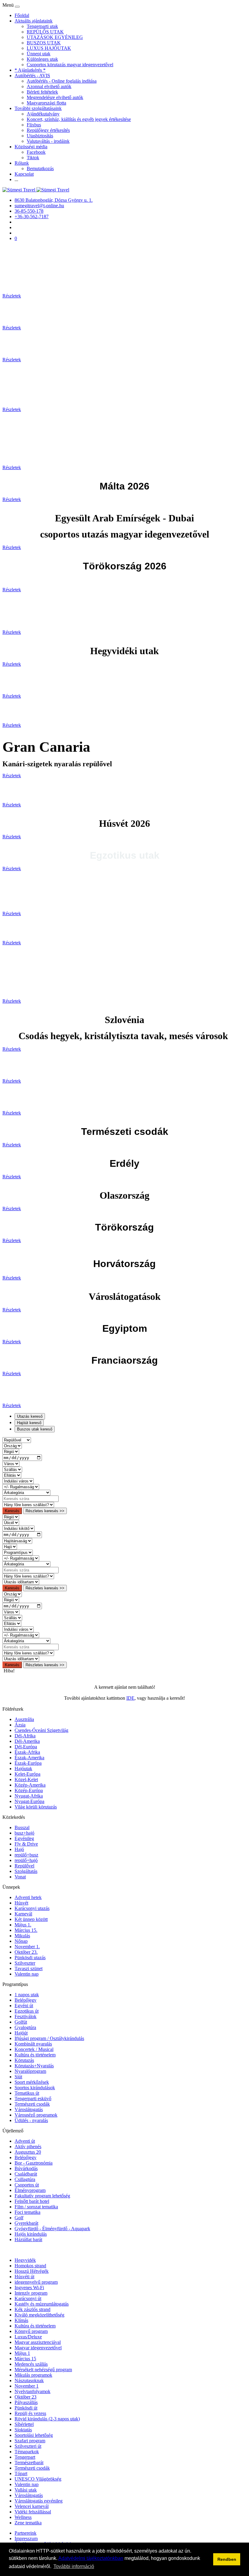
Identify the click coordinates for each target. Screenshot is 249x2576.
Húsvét (21, 1903)
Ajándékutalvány (43, 114)
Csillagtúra (25, 2179)
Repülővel (24, 1866)
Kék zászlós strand (32, 2309)
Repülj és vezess (30, 2413)
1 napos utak (27, 1995)
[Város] (11, 1463)
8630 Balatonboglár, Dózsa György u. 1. (54, 200)
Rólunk (22, 163)
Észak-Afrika (27, 1752)
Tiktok (33, 158)
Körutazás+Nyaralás (34, 2066)
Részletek (12, 296)
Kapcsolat (24, 174)
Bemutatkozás (40, 168)
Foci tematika (27, 2212)
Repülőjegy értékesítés (48, 130)
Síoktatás (23, 2430)
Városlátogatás (29, 2109)
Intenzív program (31, 2293)
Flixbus (34, 125)
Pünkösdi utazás (30, 1958)
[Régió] (11, 1451)
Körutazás (24, 2060)
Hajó (19, 1849)
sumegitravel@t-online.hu (39, 206)
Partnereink (26, 2533)
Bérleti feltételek (42, 92)
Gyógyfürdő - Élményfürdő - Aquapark (52, 2229)
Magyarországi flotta (46, 103)
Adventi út (25, 2141)
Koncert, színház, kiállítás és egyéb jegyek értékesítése (79, 119)
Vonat (20, 1877)
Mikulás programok (33, 2375)
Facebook (36, 152)
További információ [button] (74, 2566)
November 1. (27, 1947)
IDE (130, 1698)
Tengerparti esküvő (33, 2099)
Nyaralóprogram (30, 2071)
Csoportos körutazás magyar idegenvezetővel (70, 65)
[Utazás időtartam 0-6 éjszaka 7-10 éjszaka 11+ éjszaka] (21, 1582)
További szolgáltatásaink (38, 108)
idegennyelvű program (36, 2282)
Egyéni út (24, 2006)
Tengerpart (25, 2457)
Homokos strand (30, 2266)
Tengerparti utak (42, 26)
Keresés (12, 1511)
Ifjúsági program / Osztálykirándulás (49, 2038)
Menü (9, 5)
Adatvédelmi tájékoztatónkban (91, 2558)
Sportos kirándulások (35, 2088)
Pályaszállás (26, 2402)
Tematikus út (27, 2093)
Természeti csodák (32, 2104)
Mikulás (22, 1936)
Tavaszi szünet (29, 1968)
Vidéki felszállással (33, 2512)
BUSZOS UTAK (44, 43)
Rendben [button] (227, 2559)
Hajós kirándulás (31, 2234)
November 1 (27, 2386)
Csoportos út (27, 2185)
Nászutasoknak (29, 2380)
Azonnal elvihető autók (49, 86)
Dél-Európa (26, 1747)
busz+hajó (24, 1833)
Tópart (21, 2473)
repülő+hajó (26, 1860)
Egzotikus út (27, 2011)
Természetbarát (29, 2463)
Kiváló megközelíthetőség (39, 2315)
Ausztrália (24, 1719)
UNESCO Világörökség (38, 2479)
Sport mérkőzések (32, 2082)
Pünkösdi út (26, 2408)
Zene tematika (28, 2523)
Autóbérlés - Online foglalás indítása (62, 81)
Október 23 (26, 2397)
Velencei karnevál (32, 2506)
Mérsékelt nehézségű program (43, 2370)
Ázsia (20, 1725)
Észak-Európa (28, 1763)
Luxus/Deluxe (28, 2337)
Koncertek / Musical (34, 2049)
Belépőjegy (26, 2000)
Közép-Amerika (30, 1785)
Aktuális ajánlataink (34, 21)
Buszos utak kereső (35, 1429)
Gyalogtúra (25, 2027)
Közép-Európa (29, 1790)
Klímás (21, 2320)
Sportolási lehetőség (34, 2435)
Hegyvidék (25, 2260)
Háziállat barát (28, 2239)
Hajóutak (23, 1769)
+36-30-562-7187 (32, 216)
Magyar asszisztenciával (38, 2342)
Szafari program (30, 2441)
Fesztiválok (26, 2016)
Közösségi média (31, 147)
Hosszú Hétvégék (32, 2271)
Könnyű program (31, 2331)
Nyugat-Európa (29, 1801)
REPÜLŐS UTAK (45, 32)
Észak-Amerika (29, 1758)
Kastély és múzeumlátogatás (42, 2304)
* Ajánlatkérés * (30, 70)
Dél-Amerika (27, 1741)
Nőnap (21, 1941)
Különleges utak (42, 59)
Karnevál (23, 1914)
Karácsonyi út (28, 2298)
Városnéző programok (36, 2115)
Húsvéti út (24, 2277)
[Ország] (12, 1446)
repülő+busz (26, 1855)
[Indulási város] (18, 1481)
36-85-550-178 (29, 211)
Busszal (22, 1827)
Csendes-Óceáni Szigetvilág (41, 1730)
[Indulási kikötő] (19, 1528)
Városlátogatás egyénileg (39, 2501)
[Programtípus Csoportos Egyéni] (18, 1552)
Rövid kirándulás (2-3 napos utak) (47, 2419)
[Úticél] (11, 1522)
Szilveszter (25, 1963)
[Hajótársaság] (17, 1541)
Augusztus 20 (28, 2152)
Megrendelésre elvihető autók (55, 97)
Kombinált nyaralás (33, 2044)
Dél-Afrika (25, 1736)
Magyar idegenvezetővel (38, 2348)
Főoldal (22, 15)
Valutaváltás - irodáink (48, 141)
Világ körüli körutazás (36, 1807)
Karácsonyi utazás (32, 1908)
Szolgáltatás (26, 1871)
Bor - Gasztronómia (34, 2163)
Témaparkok (27, 2452)
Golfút (21, 2022)
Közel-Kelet (26, 1779)
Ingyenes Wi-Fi (29, 2287)
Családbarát (26, 2174)
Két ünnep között (31, 1919)
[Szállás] (12, 1469)
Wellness (23, 2517)
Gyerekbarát (26, 2223)
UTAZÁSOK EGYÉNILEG (55, 37)
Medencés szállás (31, 2364)
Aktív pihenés (28, 2147)
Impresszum (26, 2538)
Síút (18, 2077)
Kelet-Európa (27, 1774)
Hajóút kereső (29, 1423)
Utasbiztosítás (40, 136)
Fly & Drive (26, 1844)
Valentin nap (27, 1974)
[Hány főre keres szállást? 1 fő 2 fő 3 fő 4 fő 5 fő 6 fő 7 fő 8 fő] (28, 1504)
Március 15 (25, 2359)
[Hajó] (10, 1546)
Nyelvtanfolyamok (32, 2391)
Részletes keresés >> (45, 1511)
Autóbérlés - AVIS (32, 76)
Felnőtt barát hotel (32, 2201)
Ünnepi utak (39, 54)
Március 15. (26, 1930)
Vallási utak (26, 2490)
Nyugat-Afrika (29, 1796)
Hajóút (21, 2033)
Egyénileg (24, 1838)
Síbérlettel (24, 2424)
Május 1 (22, 2353)
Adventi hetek (28, 1897)
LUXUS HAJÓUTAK (49, 48)
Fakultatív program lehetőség (42, 2196)
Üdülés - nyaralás (31, 2120)
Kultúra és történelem (35, 2055)
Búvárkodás (26, 2168)
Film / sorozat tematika (36, 2207)
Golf (19, 2218)
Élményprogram (30, 2190)
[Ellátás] (12, 1475)
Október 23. (26, 1952)
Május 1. (23, 1925)
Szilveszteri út (28, 2446)
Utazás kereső (30, 1416)
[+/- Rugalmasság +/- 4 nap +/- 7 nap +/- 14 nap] (21, 1487)
